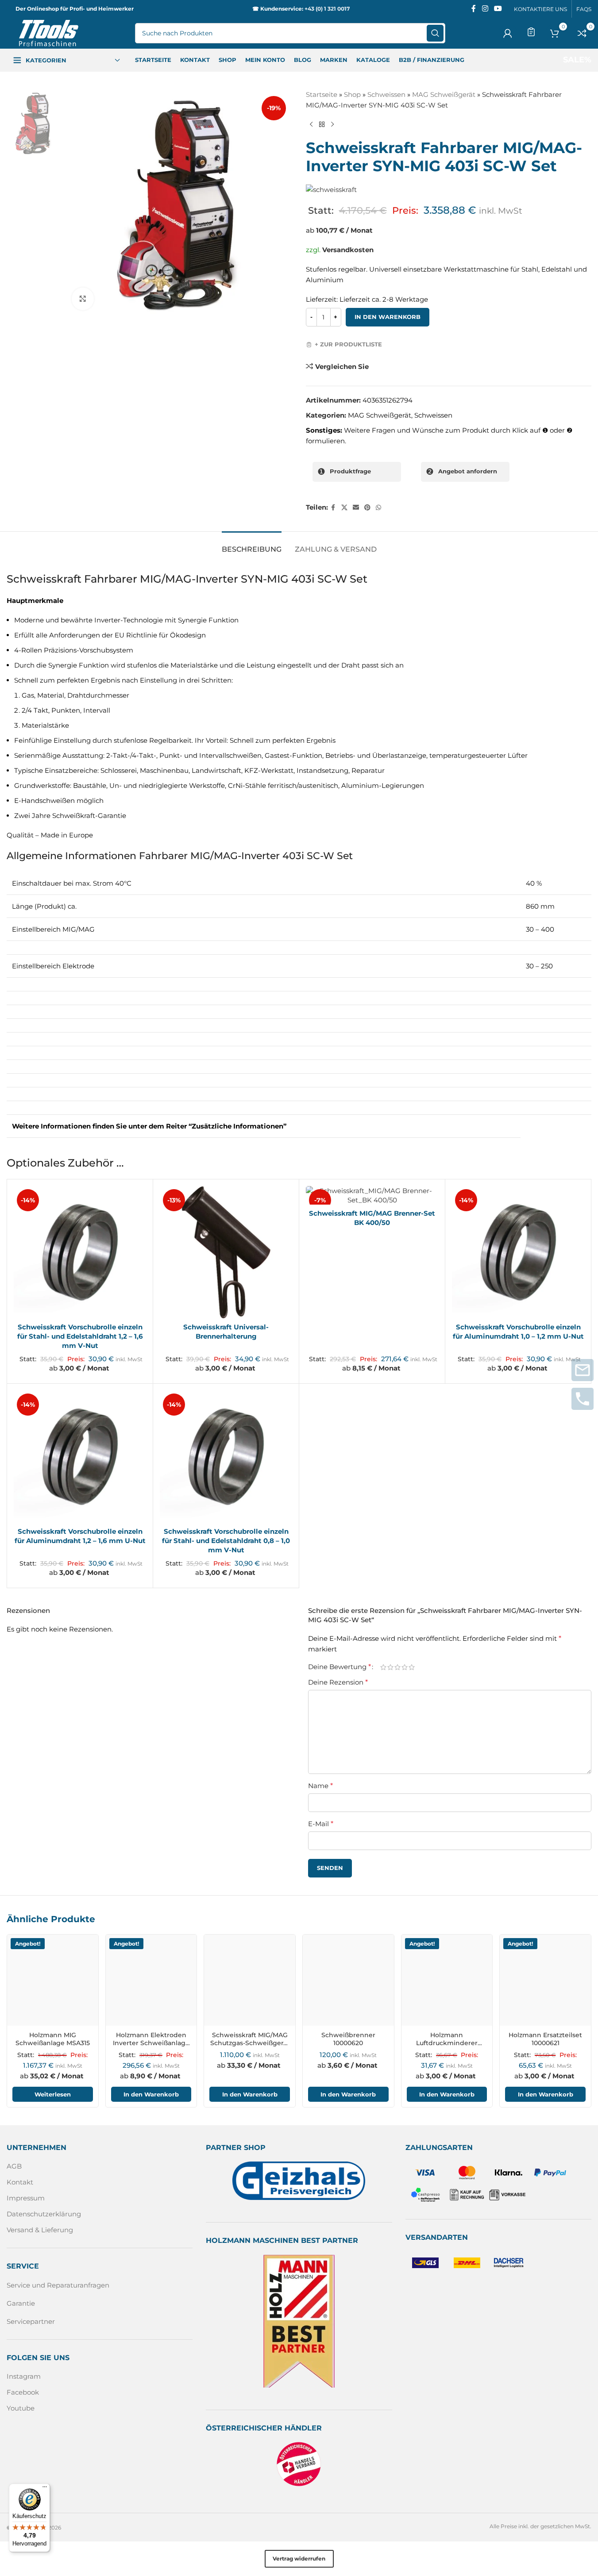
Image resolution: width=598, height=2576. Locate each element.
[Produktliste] (531, 32)
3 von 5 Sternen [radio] (397, 1667)
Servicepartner (31, 2321)
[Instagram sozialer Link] (485, 9)
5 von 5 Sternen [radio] (412, 1667)
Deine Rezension (338, 1682)
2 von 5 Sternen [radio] (390, 1667)
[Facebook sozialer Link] (474, 9)
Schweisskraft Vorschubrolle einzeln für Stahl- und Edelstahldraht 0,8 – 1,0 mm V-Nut (226, 1541)
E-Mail (321, 1824)
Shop (352, 94)
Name (320, 1786)
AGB (14, 2167)
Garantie (21, 2303)
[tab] (252, 545)
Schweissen (386, 94)
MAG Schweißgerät (444, 94)
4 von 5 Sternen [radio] (405, 1667)
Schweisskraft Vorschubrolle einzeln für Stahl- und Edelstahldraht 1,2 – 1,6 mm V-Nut (80, 1336)
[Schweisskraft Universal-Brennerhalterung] (226, 1252)
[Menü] (45, 2489)
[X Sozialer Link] (344, 508)
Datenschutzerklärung (44, 2214)
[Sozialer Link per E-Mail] (356, 508)
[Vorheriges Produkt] (311, 125)
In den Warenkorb (388, 317)
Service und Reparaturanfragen (58, 2285)
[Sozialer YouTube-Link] (498, 9)
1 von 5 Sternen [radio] (383, 1667)
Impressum (26, 2198)
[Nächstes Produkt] (332, 125)
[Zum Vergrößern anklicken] (83, 299)
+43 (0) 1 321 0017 (327, 9)
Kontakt (20, 2182)
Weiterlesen (53, 2094)
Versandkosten (348, 250)
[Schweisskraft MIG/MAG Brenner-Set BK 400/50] (372, 1195)
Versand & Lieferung (40, 2230)
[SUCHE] (435, 33)
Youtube (21, 2408)
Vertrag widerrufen (299, 2559)
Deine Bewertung (340, 1667)
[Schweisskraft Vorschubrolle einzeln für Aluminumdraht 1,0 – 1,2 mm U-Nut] (518, 1252)
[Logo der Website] (49, 33)
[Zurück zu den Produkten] (322, 125)
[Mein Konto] (508, 33)
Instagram (24, 2376)
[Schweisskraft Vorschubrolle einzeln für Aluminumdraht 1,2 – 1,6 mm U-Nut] (80, 1457)
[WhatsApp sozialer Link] (378, 508)
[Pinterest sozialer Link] (367, 508)
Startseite (322, 94)
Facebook (23, 2392)
